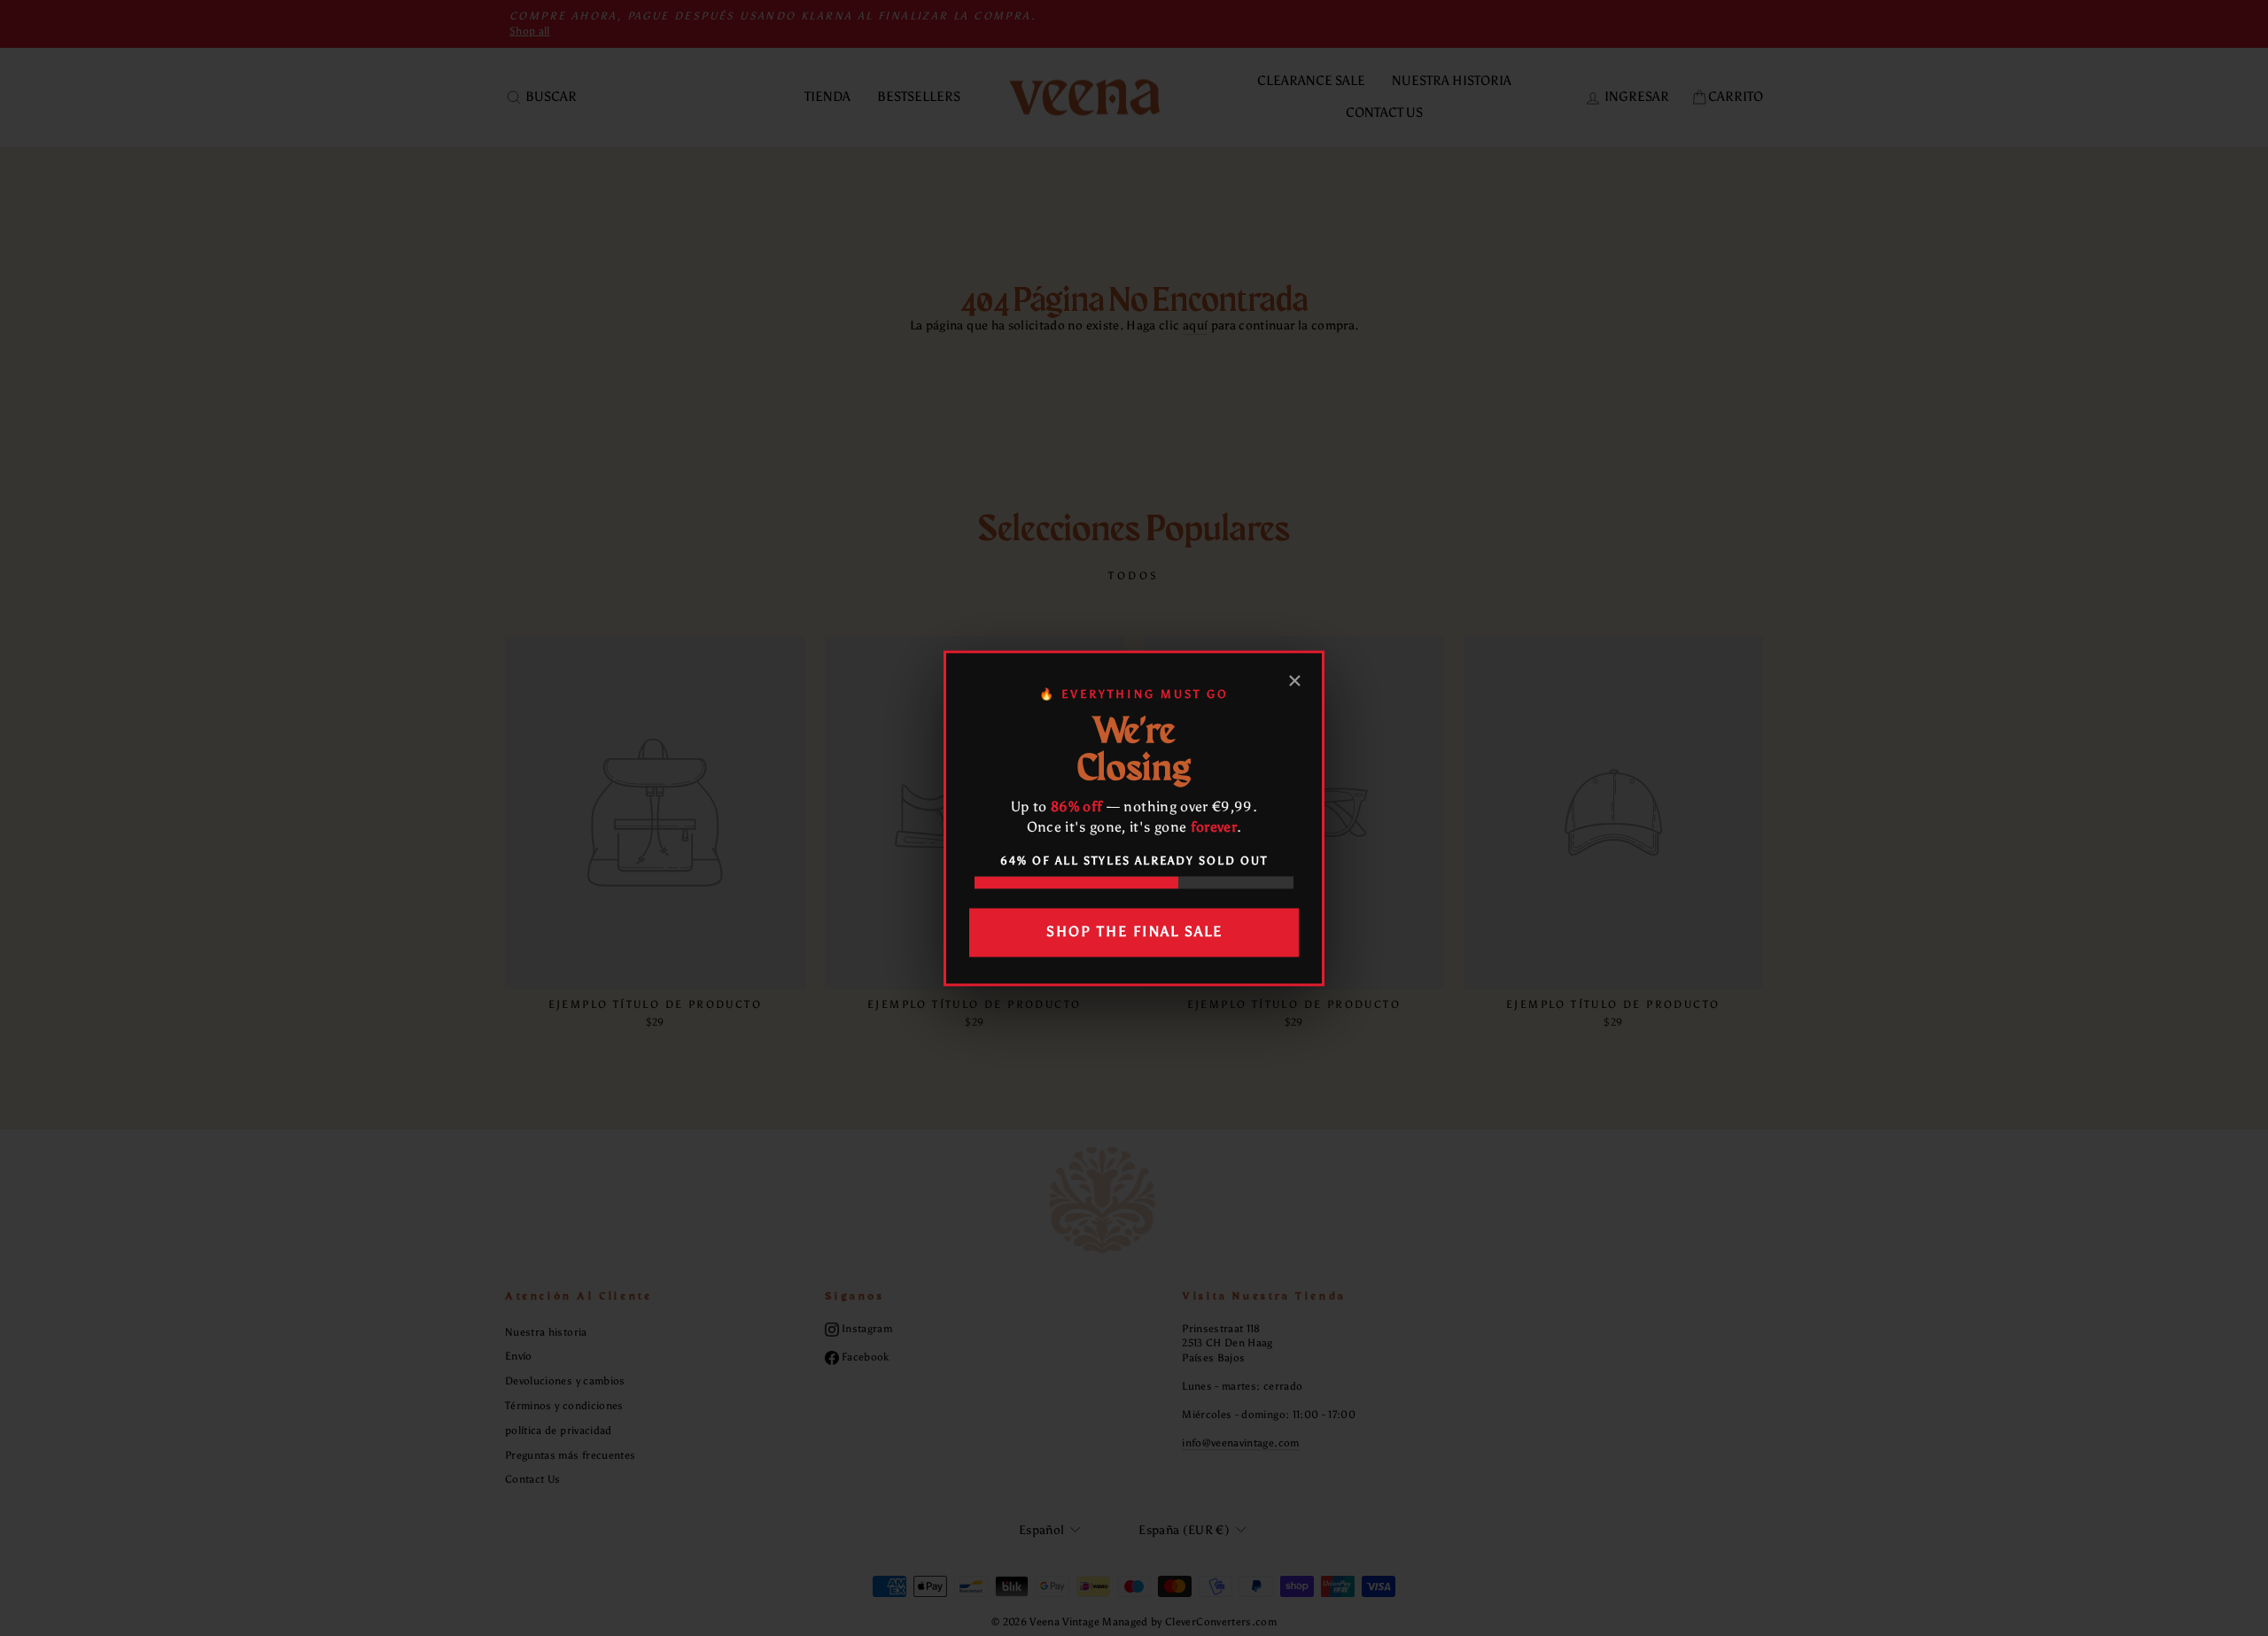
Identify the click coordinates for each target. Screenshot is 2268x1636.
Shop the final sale (1134, 932)
